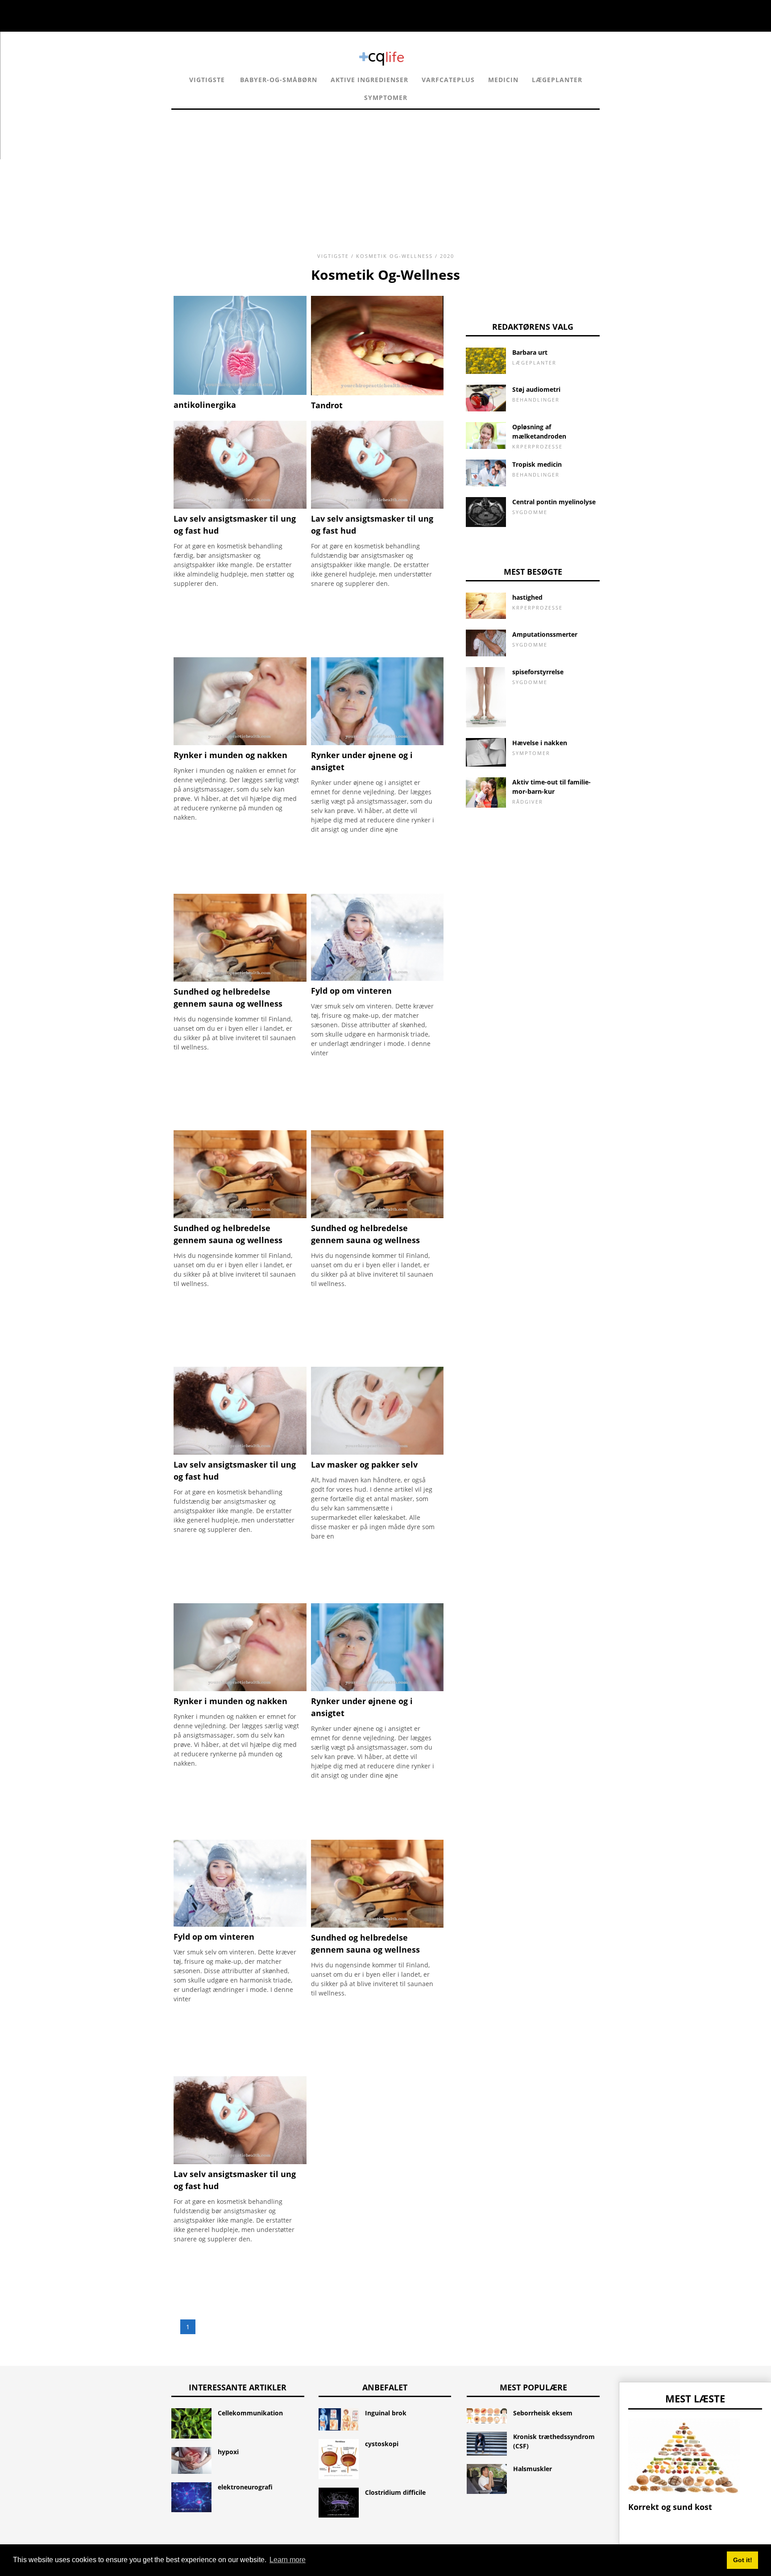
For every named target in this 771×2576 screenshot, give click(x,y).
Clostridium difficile (395, 2492)
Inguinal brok (386, 2413)
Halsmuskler (533, 2469)
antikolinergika (205, 405)
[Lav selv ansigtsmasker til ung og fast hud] (240, 506)
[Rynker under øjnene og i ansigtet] (377, 743)
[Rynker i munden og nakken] (240, 743)
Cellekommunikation (250, 2413)
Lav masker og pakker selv (364, 1464)
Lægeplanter (557, 80)
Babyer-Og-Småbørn (279, 80)
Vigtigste (207, 80)
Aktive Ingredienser (369, 80)
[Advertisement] (385, 172)
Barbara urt (530, 352)
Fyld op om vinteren (351, 991)
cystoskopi (382, 2444)
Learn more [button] (288, 2560)
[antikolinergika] (240, 392)
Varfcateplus (448, 80)
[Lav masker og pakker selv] (377, 1452)
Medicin (503, 80)
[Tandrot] (377, 393)
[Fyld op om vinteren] (377, 978)
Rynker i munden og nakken (230, 755)
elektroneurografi (245, 2487)
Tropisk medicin (537, 464)
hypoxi (228, 2452)
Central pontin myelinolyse (554, 502)
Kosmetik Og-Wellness (394, 256)
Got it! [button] (743, 2560)
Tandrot (327, 405)
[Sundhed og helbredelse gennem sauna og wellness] (240, 979)
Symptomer (386, 97)
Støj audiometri (536, 389)
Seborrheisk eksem (543, 2413)
